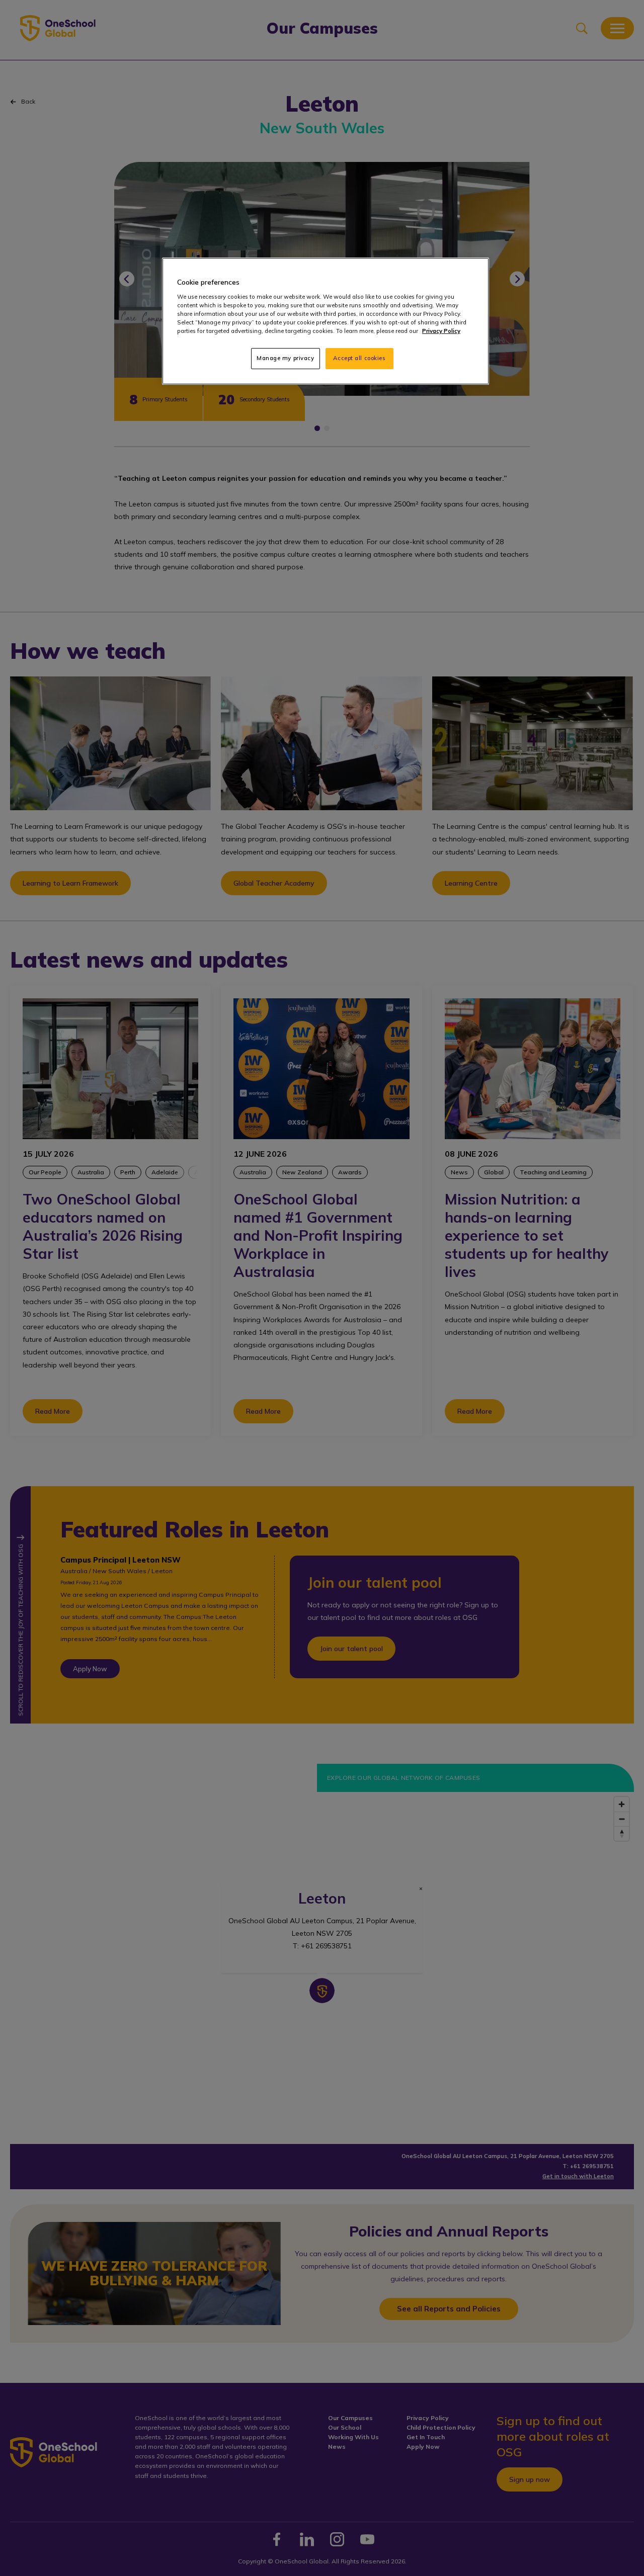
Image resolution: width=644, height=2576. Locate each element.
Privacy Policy (441, 331)
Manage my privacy (286, 358)
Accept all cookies (359, 358)
